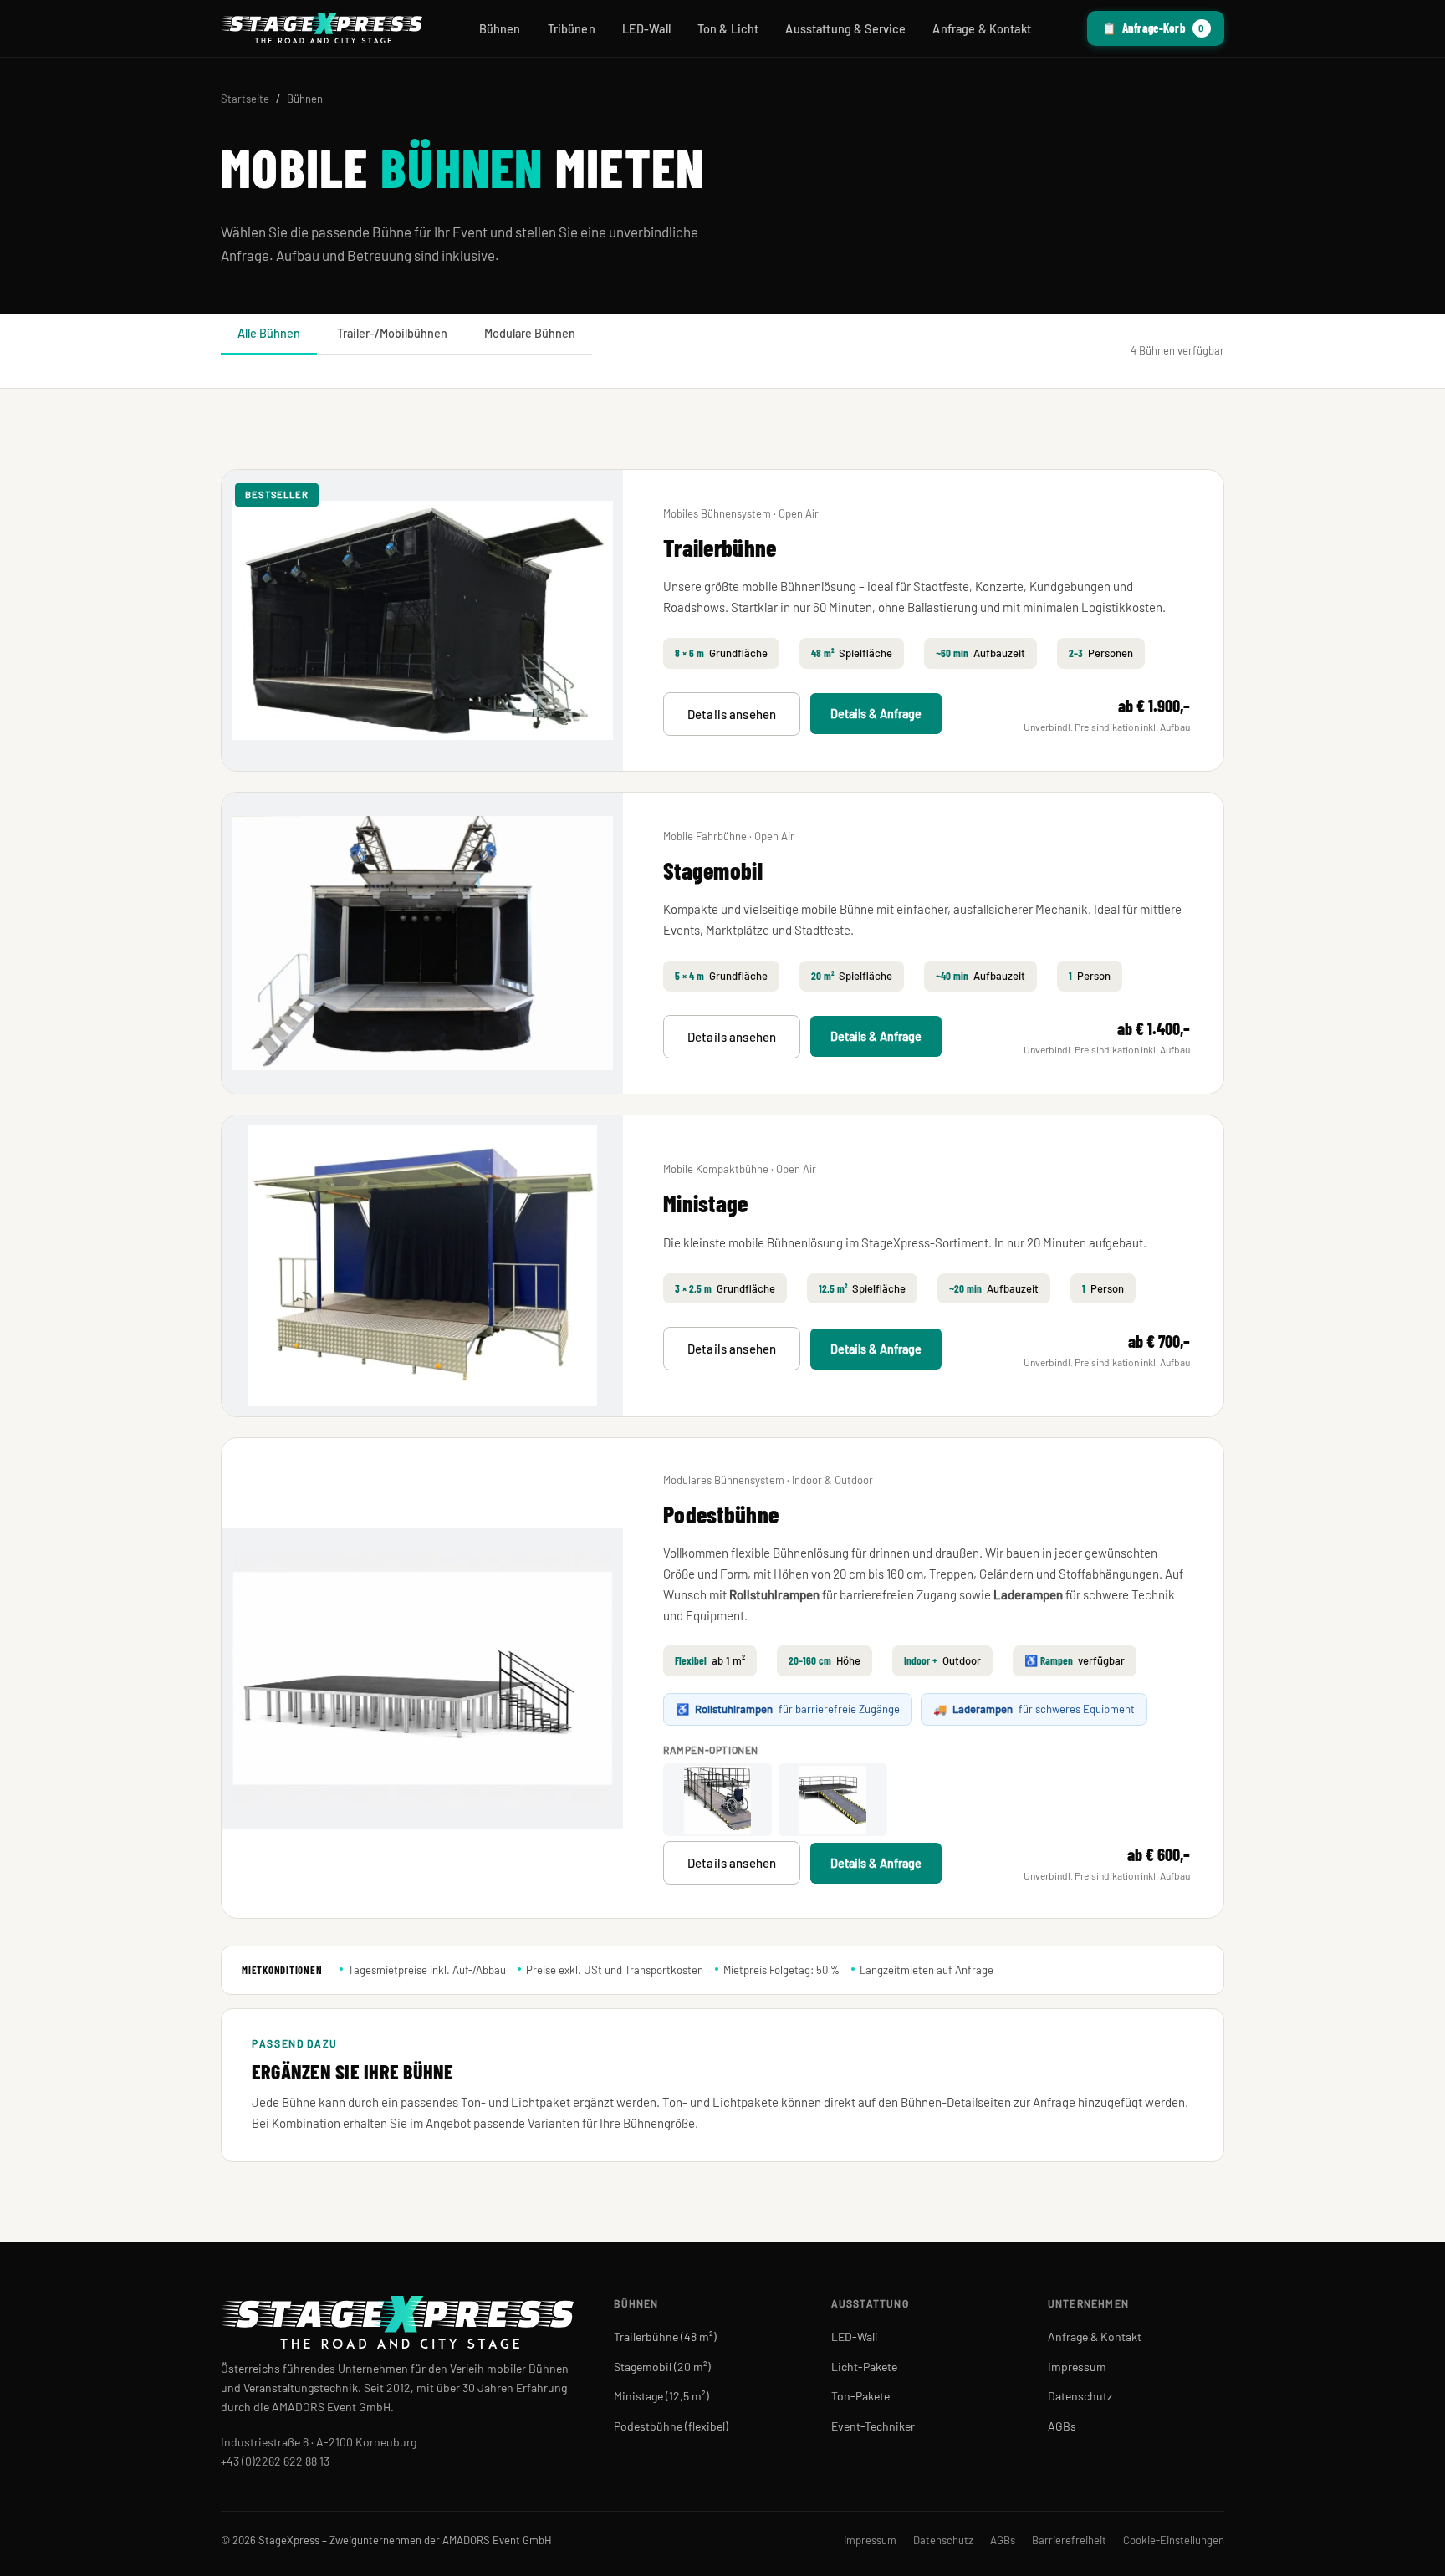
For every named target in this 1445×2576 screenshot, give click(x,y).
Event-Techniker (873, 2426)
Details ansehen (732, 714)
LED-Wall (646, 29)
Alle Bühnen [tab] (269, 333)
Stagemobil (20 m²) (662, 2367)
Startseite (245, 99)
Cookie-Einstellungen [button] (1174, 2540)
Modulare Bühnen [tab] (530, 333)
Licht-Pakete (864, 2367)
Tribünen (572, 29)
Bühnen (500, 29)
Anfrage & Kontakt (981, 29)
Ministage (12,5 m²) (661, 2396)
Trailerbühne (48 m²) (665, 2336)
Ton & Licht (728, 29)
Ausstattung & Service (845, 29)
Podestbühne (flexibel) (671, 2426)
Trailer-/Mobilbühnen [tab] (392, 333)
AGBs (1062, 2426)
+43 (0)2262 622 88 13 (275, 2461)
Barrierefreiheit (1069, 2540)
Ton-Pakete (860, 2396)
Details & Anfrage (876, 714)
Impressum (1077, 2367)
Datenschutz (1080, 2396)
